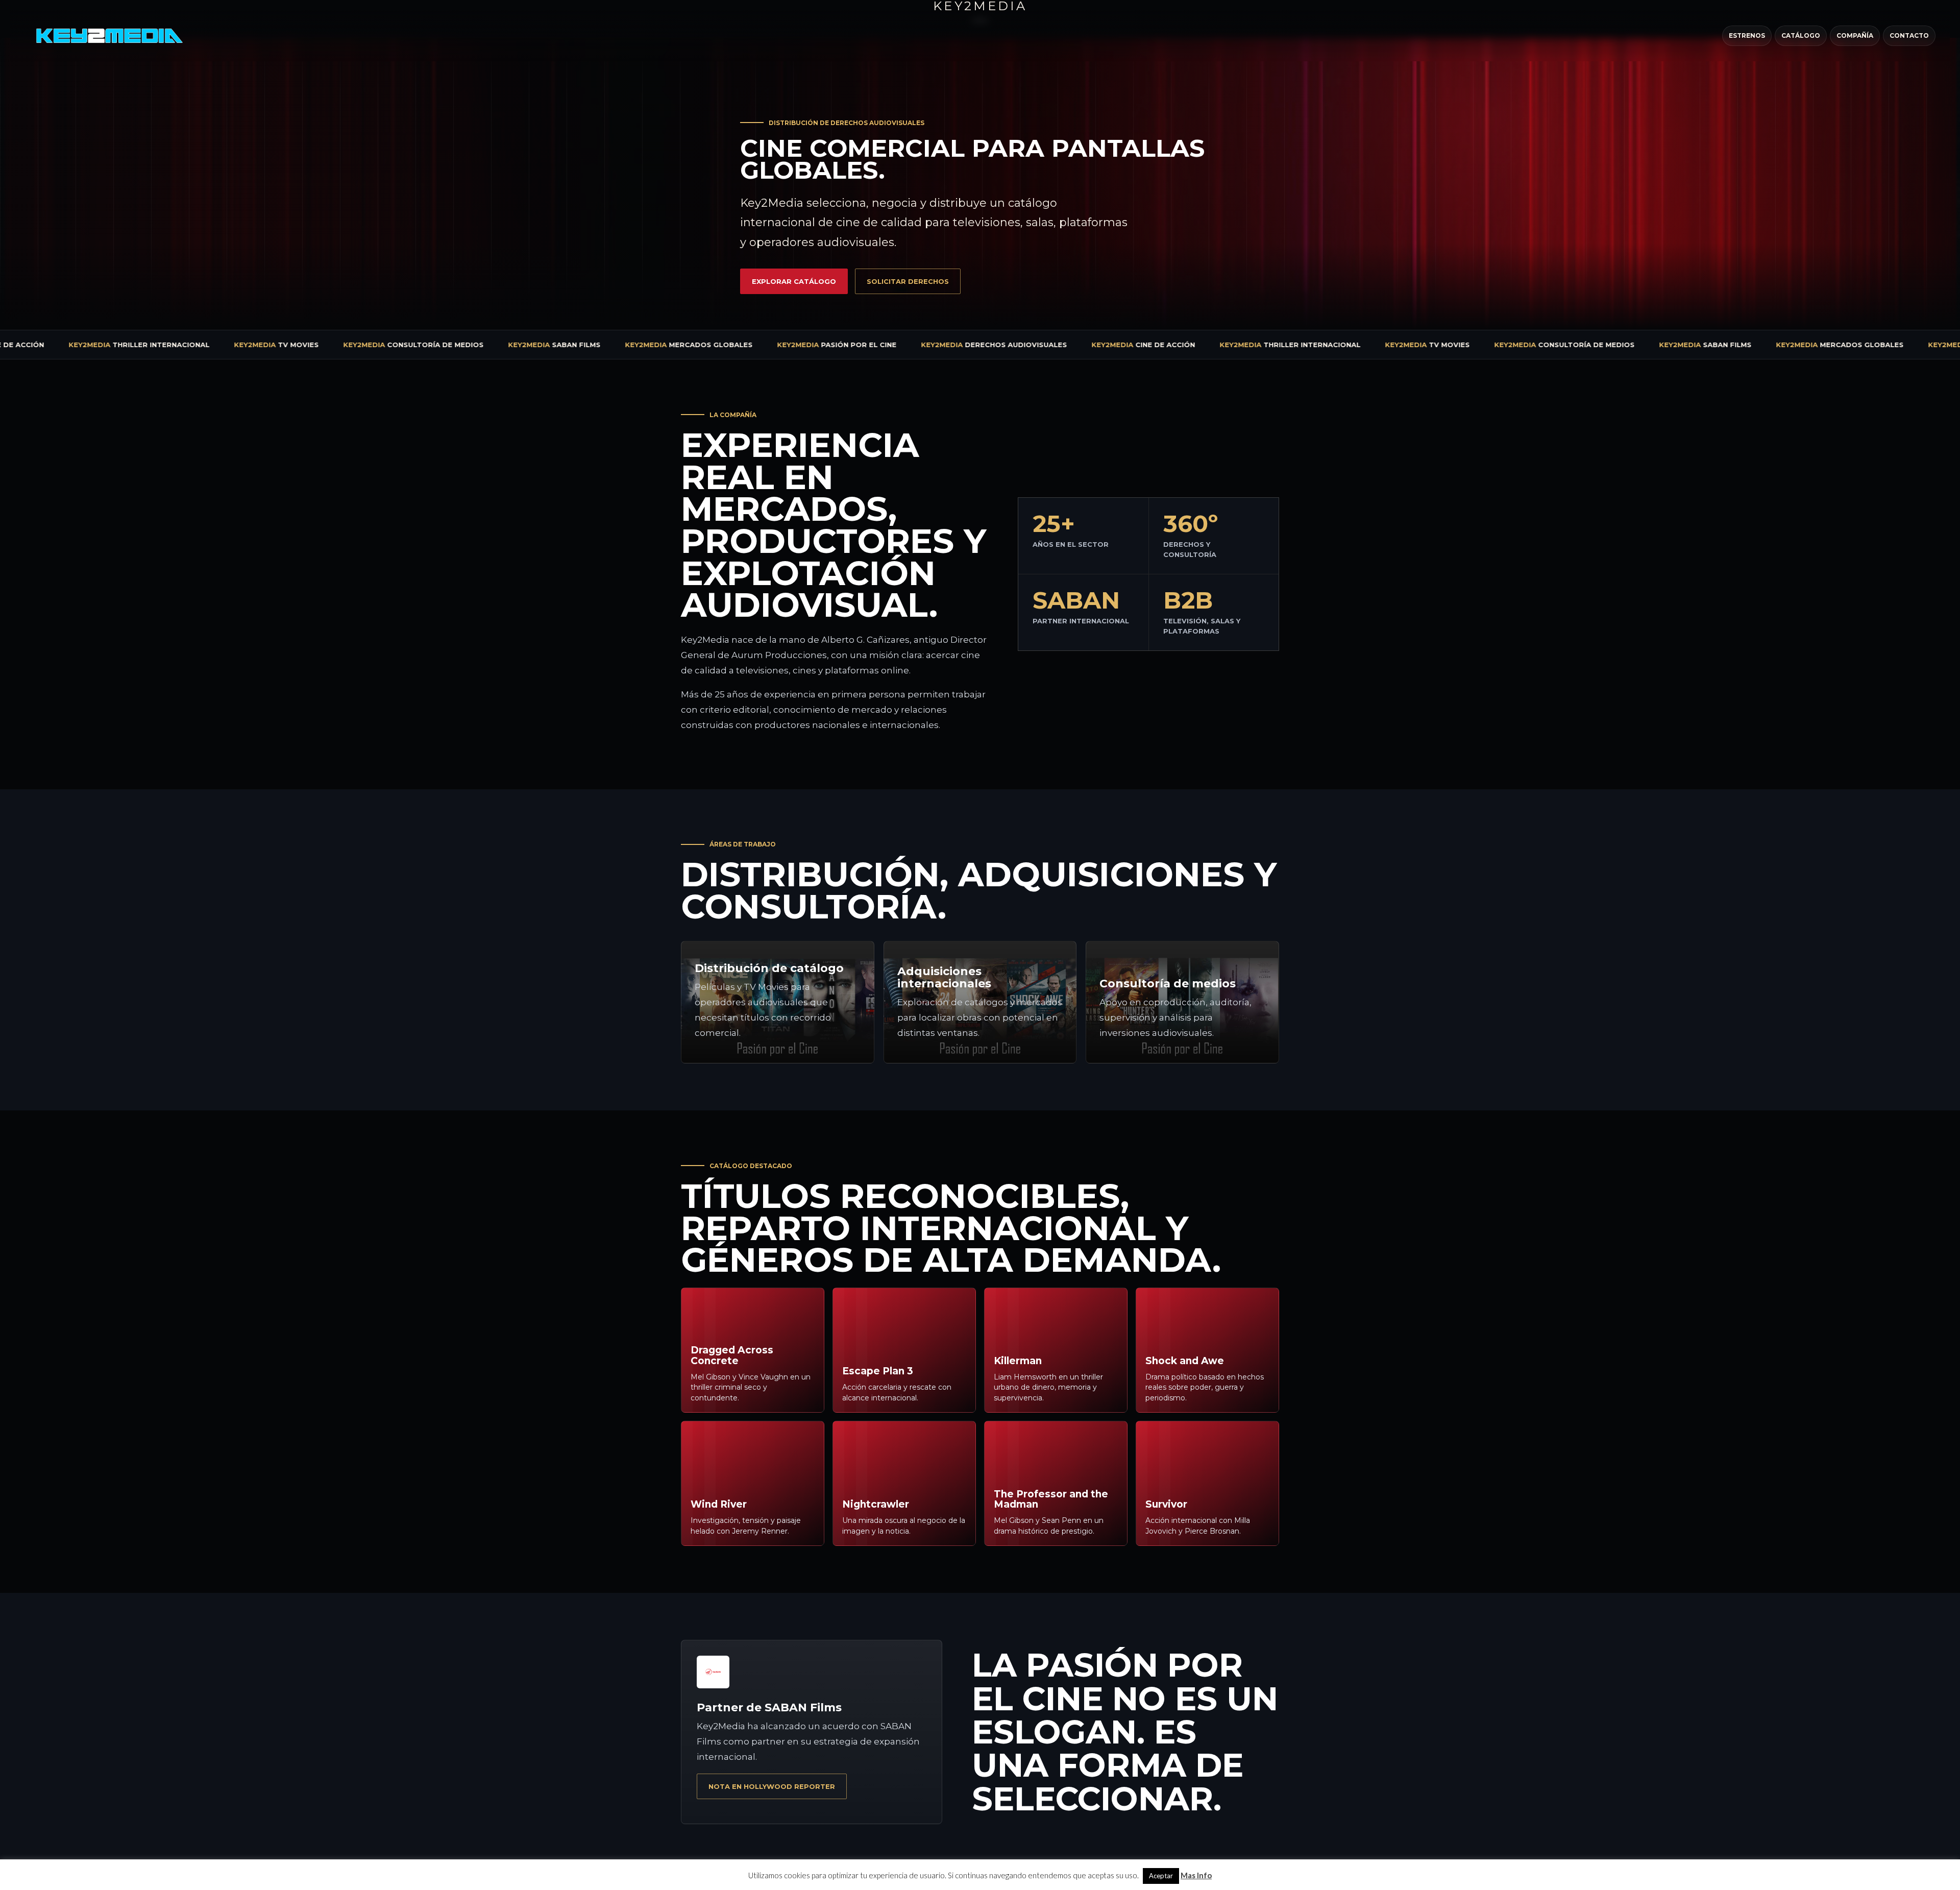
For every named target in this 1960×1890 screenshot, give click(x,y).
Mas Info (1196, 1875)
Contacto (1909, 35)
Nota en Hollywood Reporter (772, 1786)
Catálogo (1801, 35)
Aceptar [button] (1161, 1876)
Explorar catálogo (794, 281)
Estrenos (1747, 35)
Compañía (1855, 35)
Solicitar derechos (908, 281)
